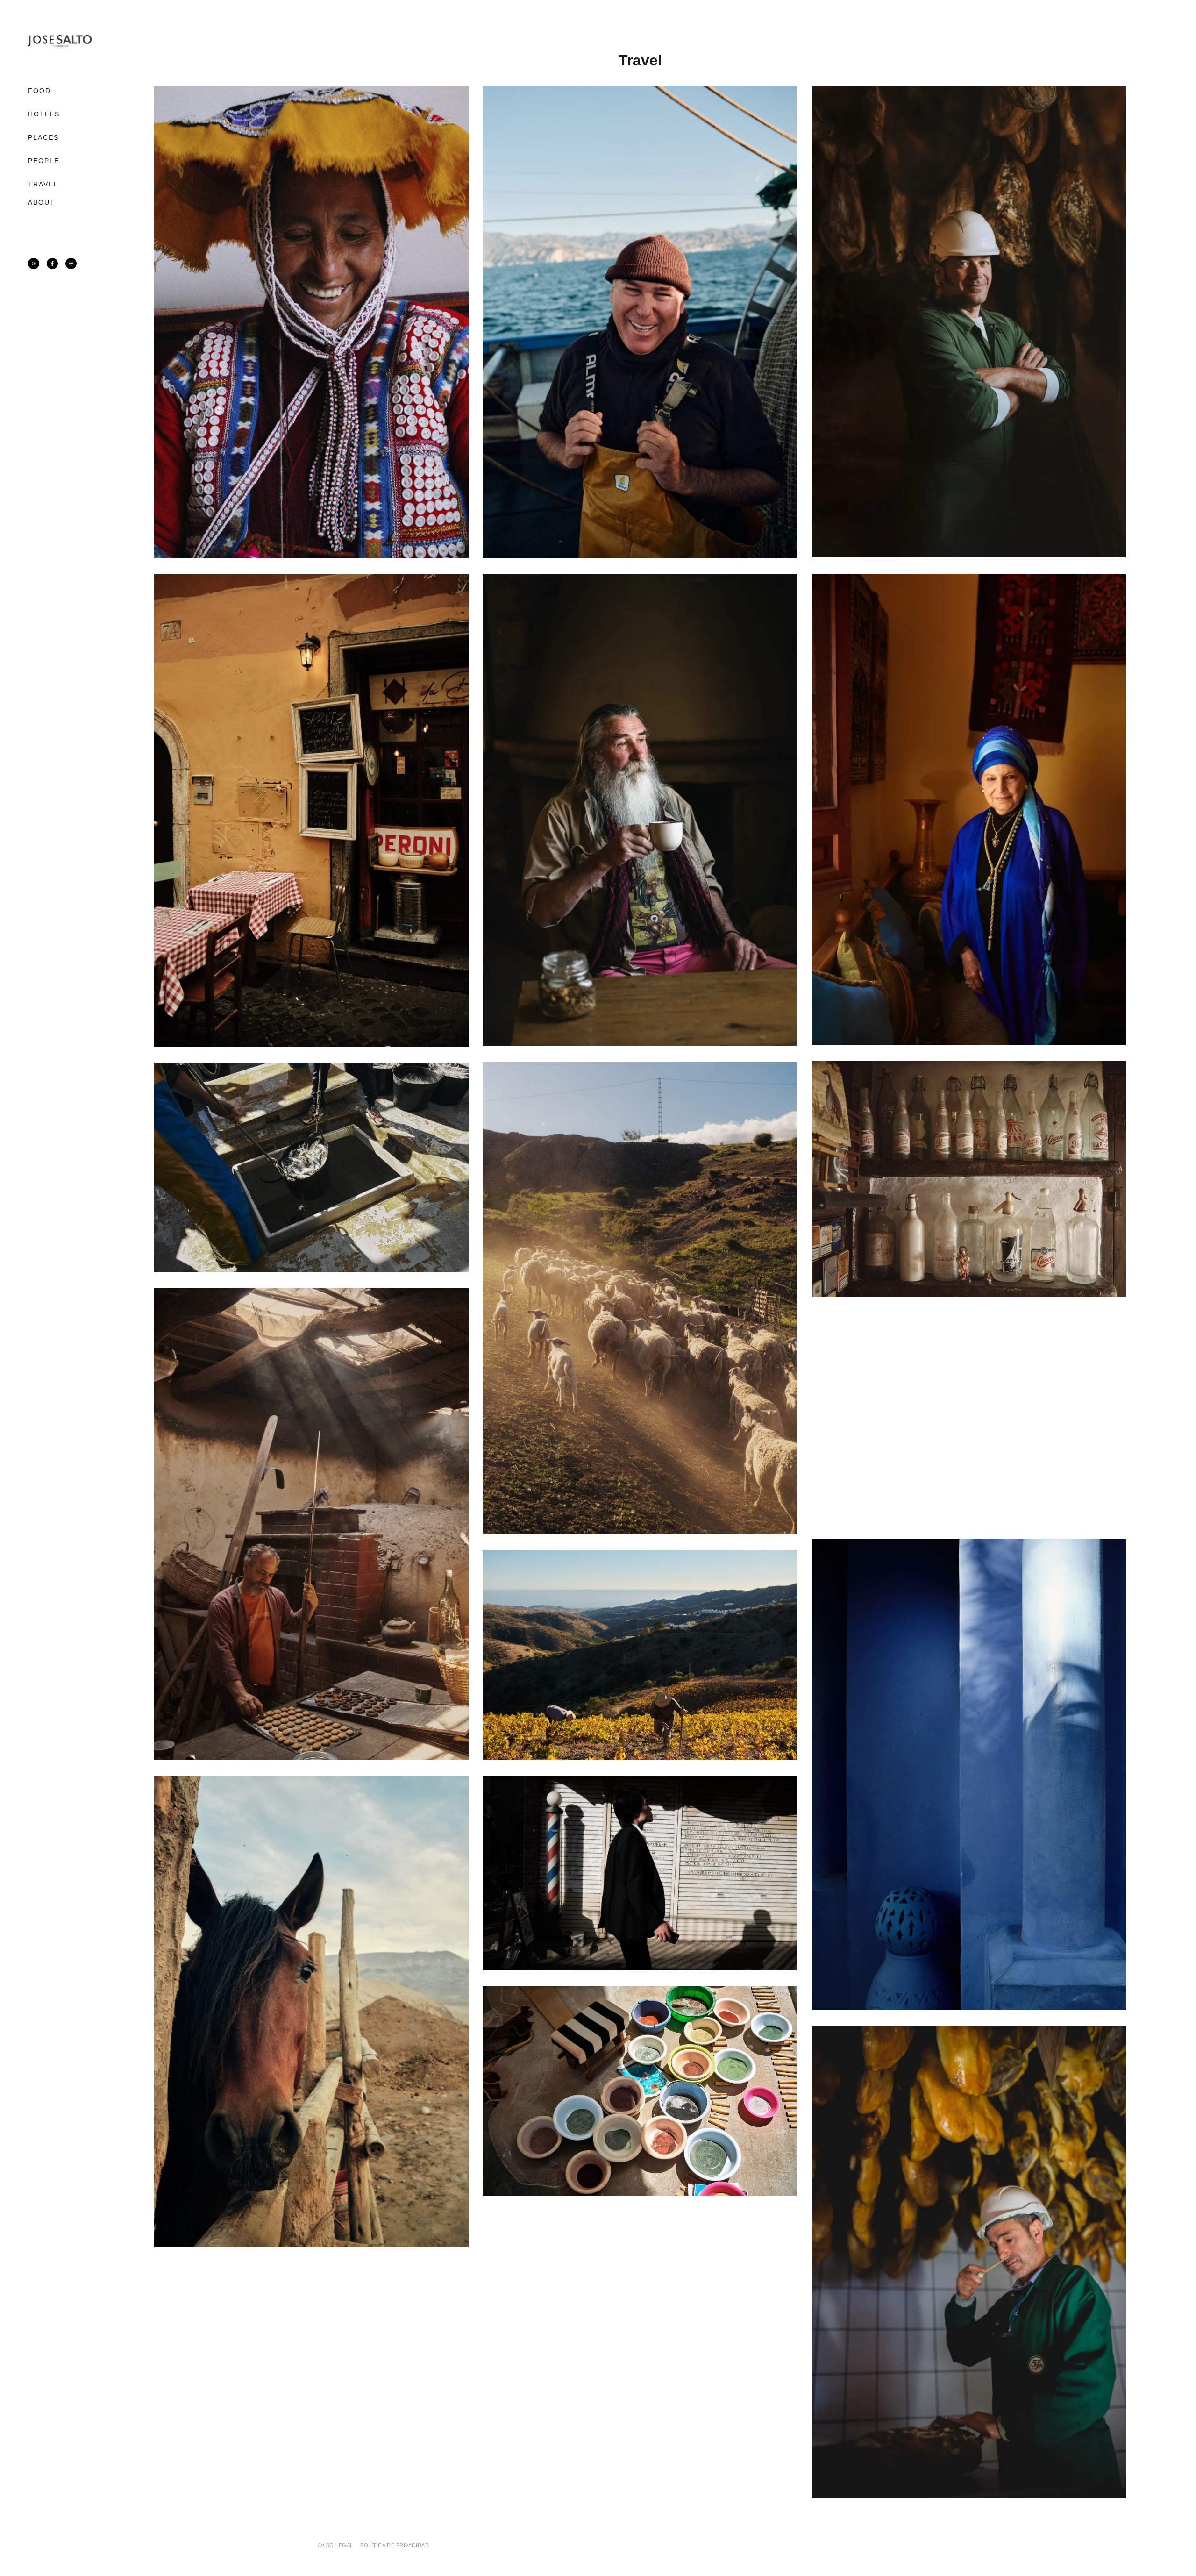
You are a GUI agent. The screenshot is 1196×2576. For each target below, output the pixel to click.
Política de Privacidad (395, 2545)
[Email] (71, 264)
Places (44, 137)
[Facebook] (52, 264)
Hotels (44, 114)
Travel (43, 184)
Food (39, 91)
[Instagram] (34, 264)
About (42, 202)
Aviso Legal (335, 2545)
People (44, 161)
